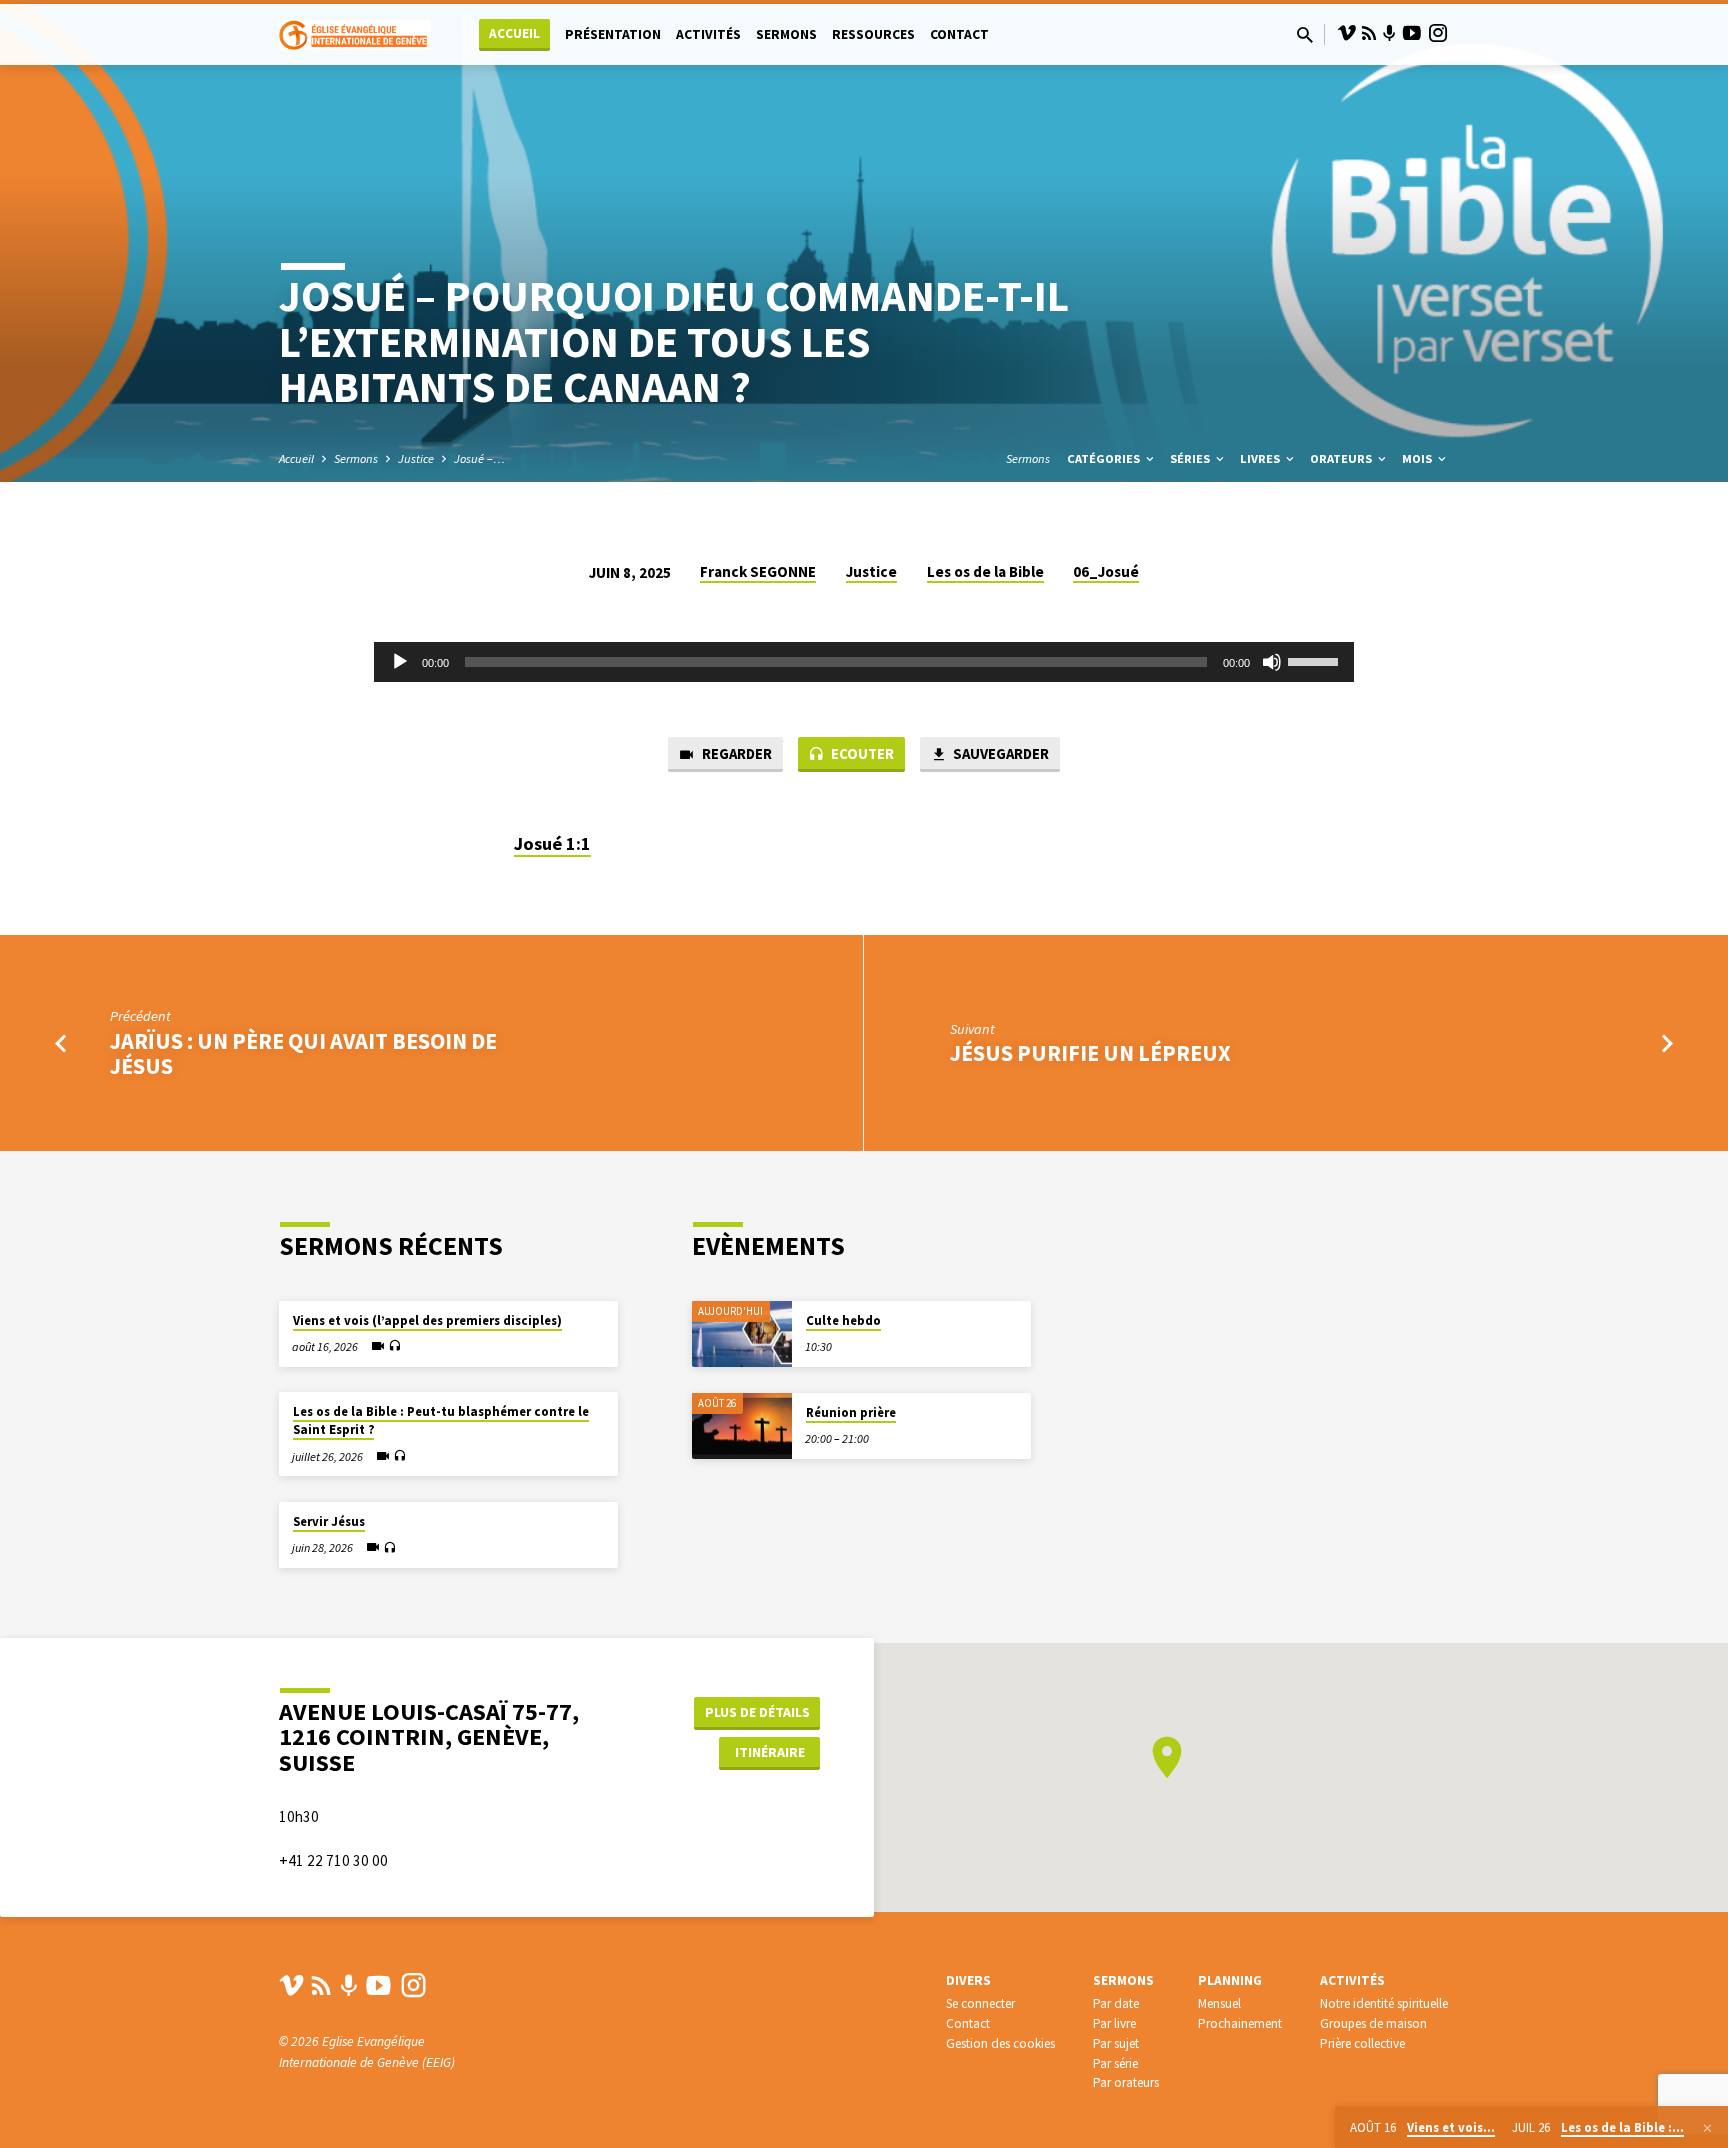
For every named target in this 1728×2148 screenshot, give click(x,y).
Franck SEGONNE (758, 571)
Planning (1230, 1980)
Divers (968, 1980)
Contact (959, 34)
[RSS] (1369, 33)
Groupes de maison (1373, 2023)
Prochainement (1240, 2023)
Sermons (786, 34)
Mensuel (1219, 2003)
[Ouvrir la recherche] (1305, 35)
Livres (1261, 458)
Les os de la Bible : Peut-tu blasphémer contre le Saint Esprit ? (441, 1420)
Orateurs (1342, 458)
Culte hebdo (843, 1320)
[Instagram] (1438, 33)
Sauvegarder (999, 753)
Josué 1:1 (552, 843)
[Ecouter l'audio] (394, 1346)
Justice (416, 458)
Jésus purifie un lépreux (1090, 1053)
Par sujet (1116, 2043)
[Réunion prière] (742, 1426)
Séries (1191, 458)
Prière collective (1362, 2043)
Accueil (514, 33)
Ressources (873, 34)
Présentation (613, 34)
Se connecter (980, 2003)
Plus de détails (757, 1712)
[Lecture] (400, 662)
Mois (1418, 458)
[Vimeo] (1347, 33)
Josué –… (479, 458)
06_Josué (1106, 571)
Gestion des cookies (1000, 2043)
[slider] (1316, 660)
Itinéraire (770, 1752)
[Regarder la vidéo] (378, 1346)
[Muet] (1272, 662)
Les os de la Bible (985, 571)
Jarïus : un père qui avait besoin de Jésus (303, 1053)
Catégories (1105, 458)
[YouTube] (1412, 33)
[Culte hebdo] (742, 1334)
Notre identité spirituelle (1384, 2003)
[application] (864, 662)
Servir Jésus (329, 1521)
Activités (708, 34)
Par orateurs (1126, 2082)
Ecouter (861, 753)
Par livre (1114, 2023)
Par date (1116, 2003)
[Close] (1707, 2128)
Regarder (735, 753)
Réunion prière (851, 1412)
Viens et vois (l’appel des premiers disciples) (427, 1320)
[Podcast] (1389, 34)
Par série (1115, 2063)
